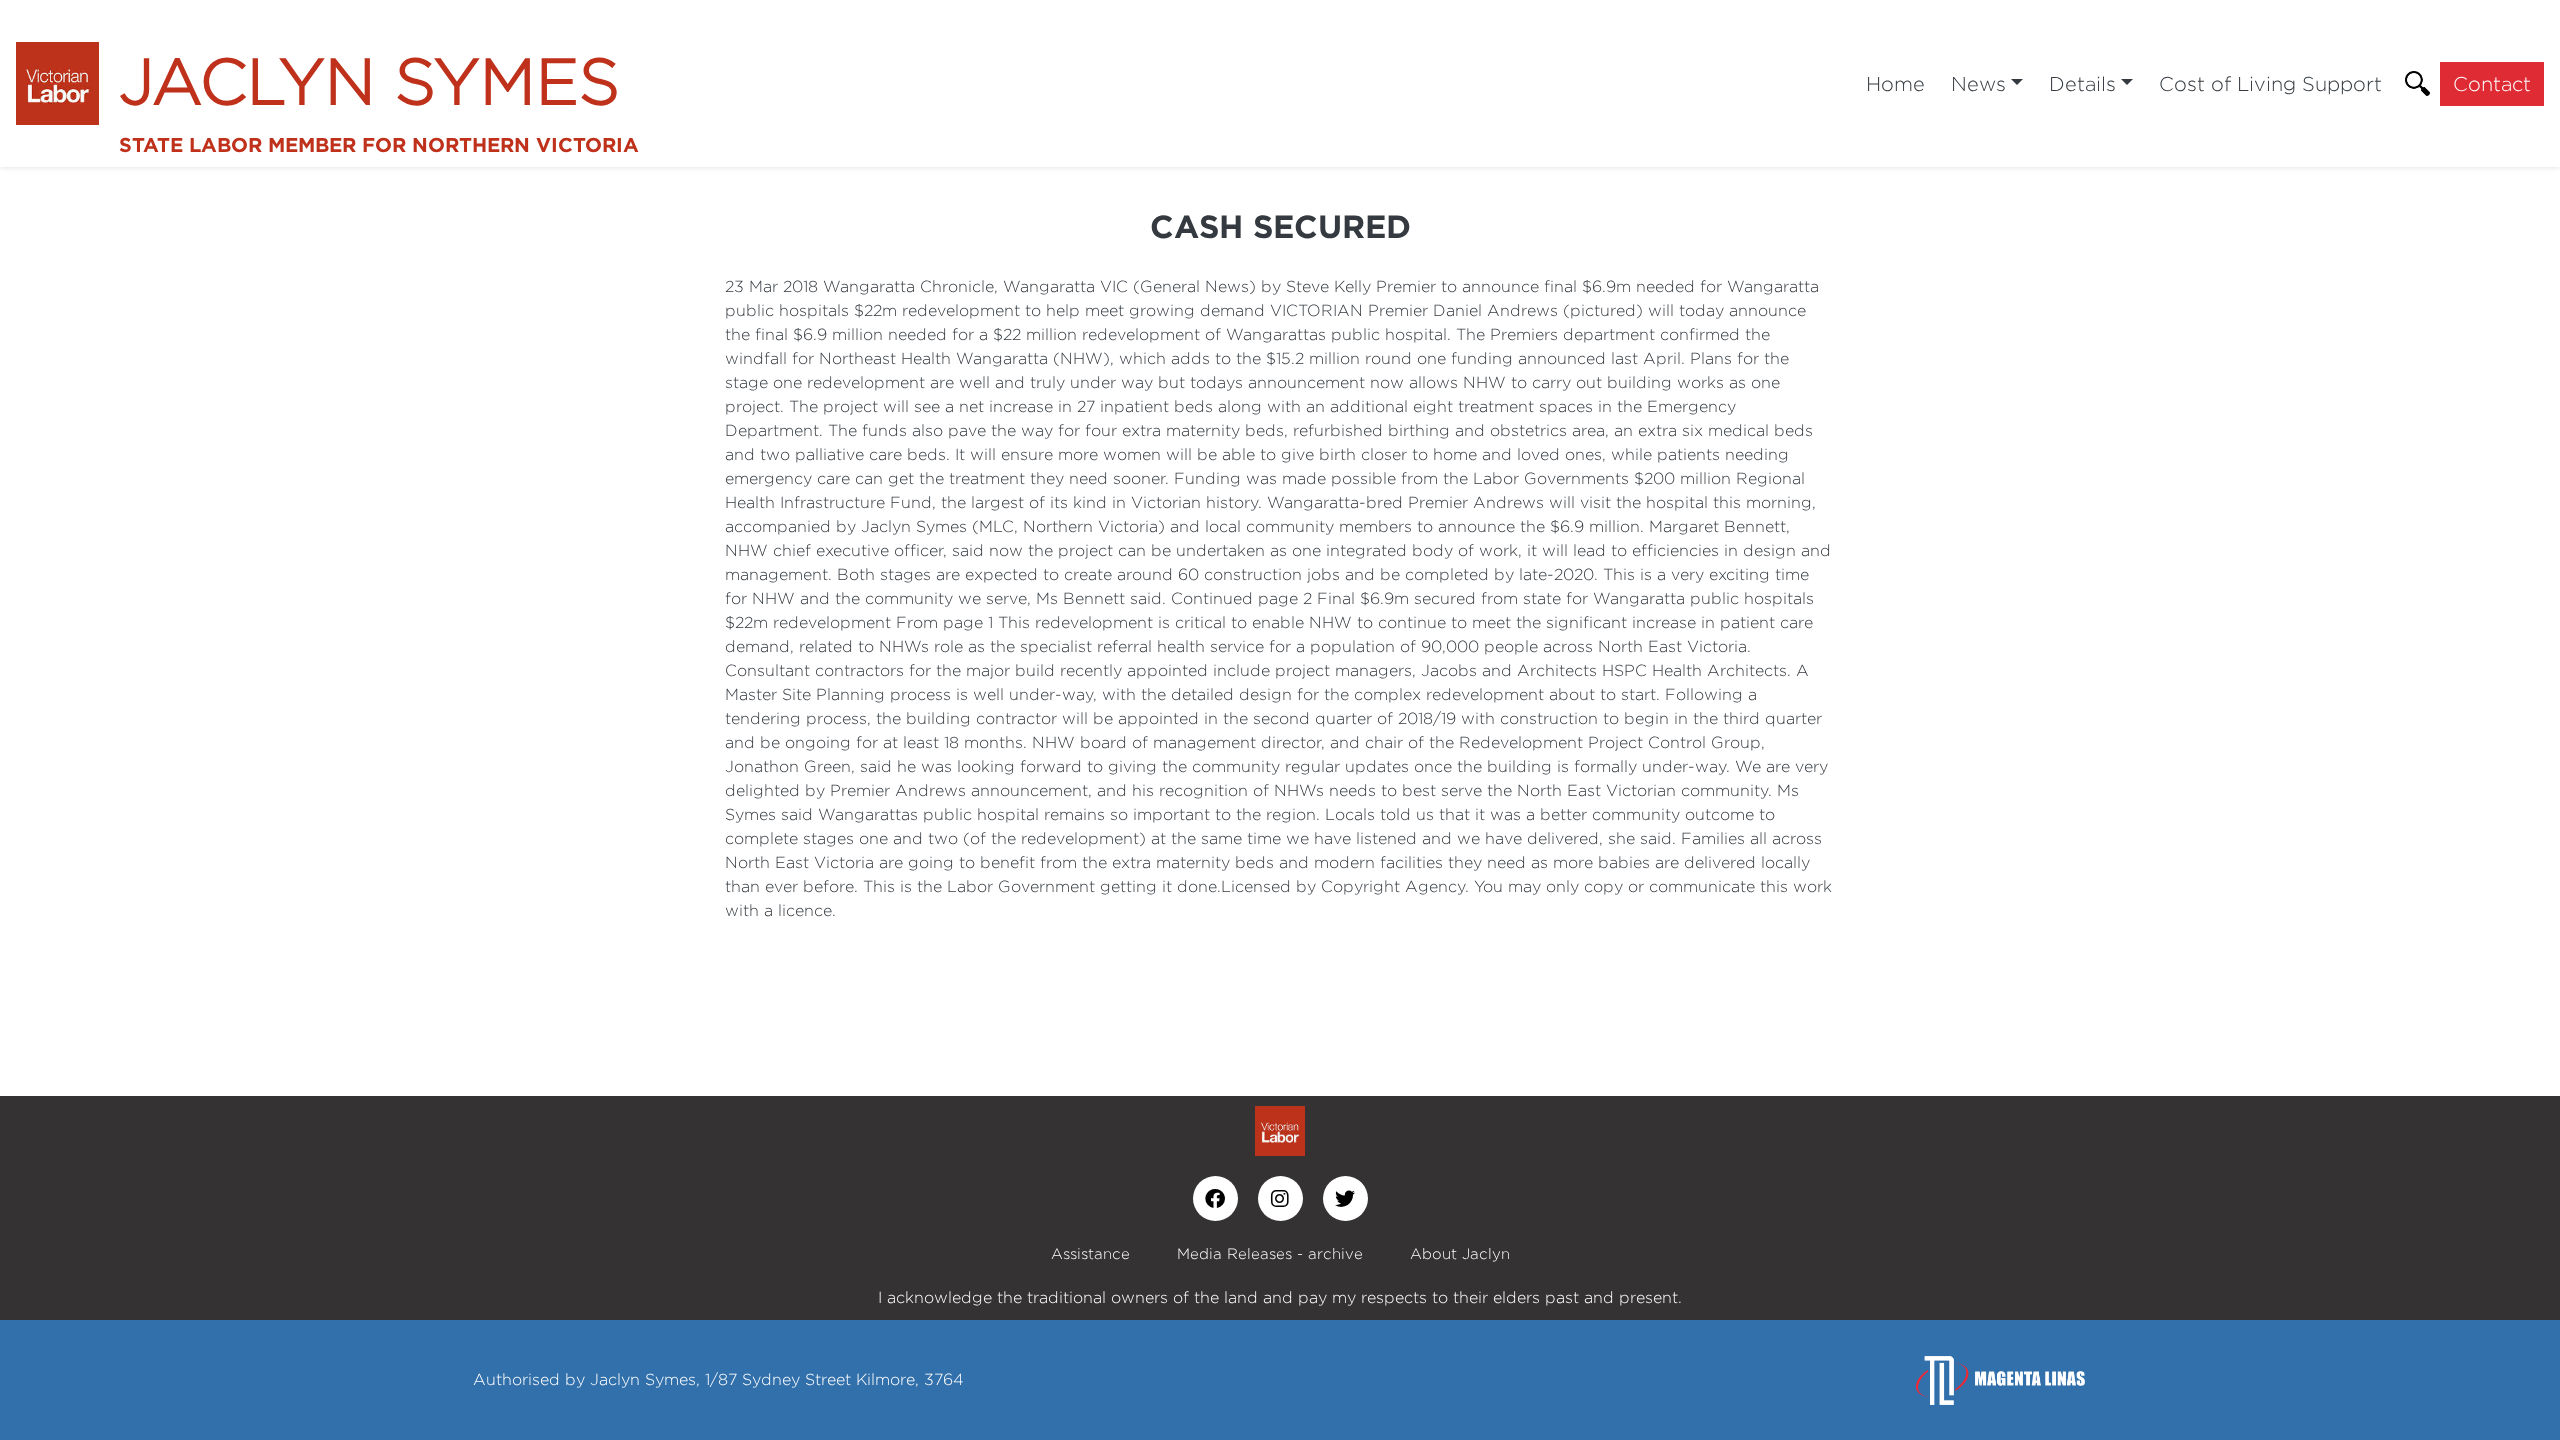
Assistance (1090, 1253)
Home (1895, 83)
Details (2082, 83)
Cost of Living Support (2270, 83)
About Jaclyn (1460, 1253)
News (1978, 83)
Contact (2492, 83)
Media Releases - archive (1270, 1253)
